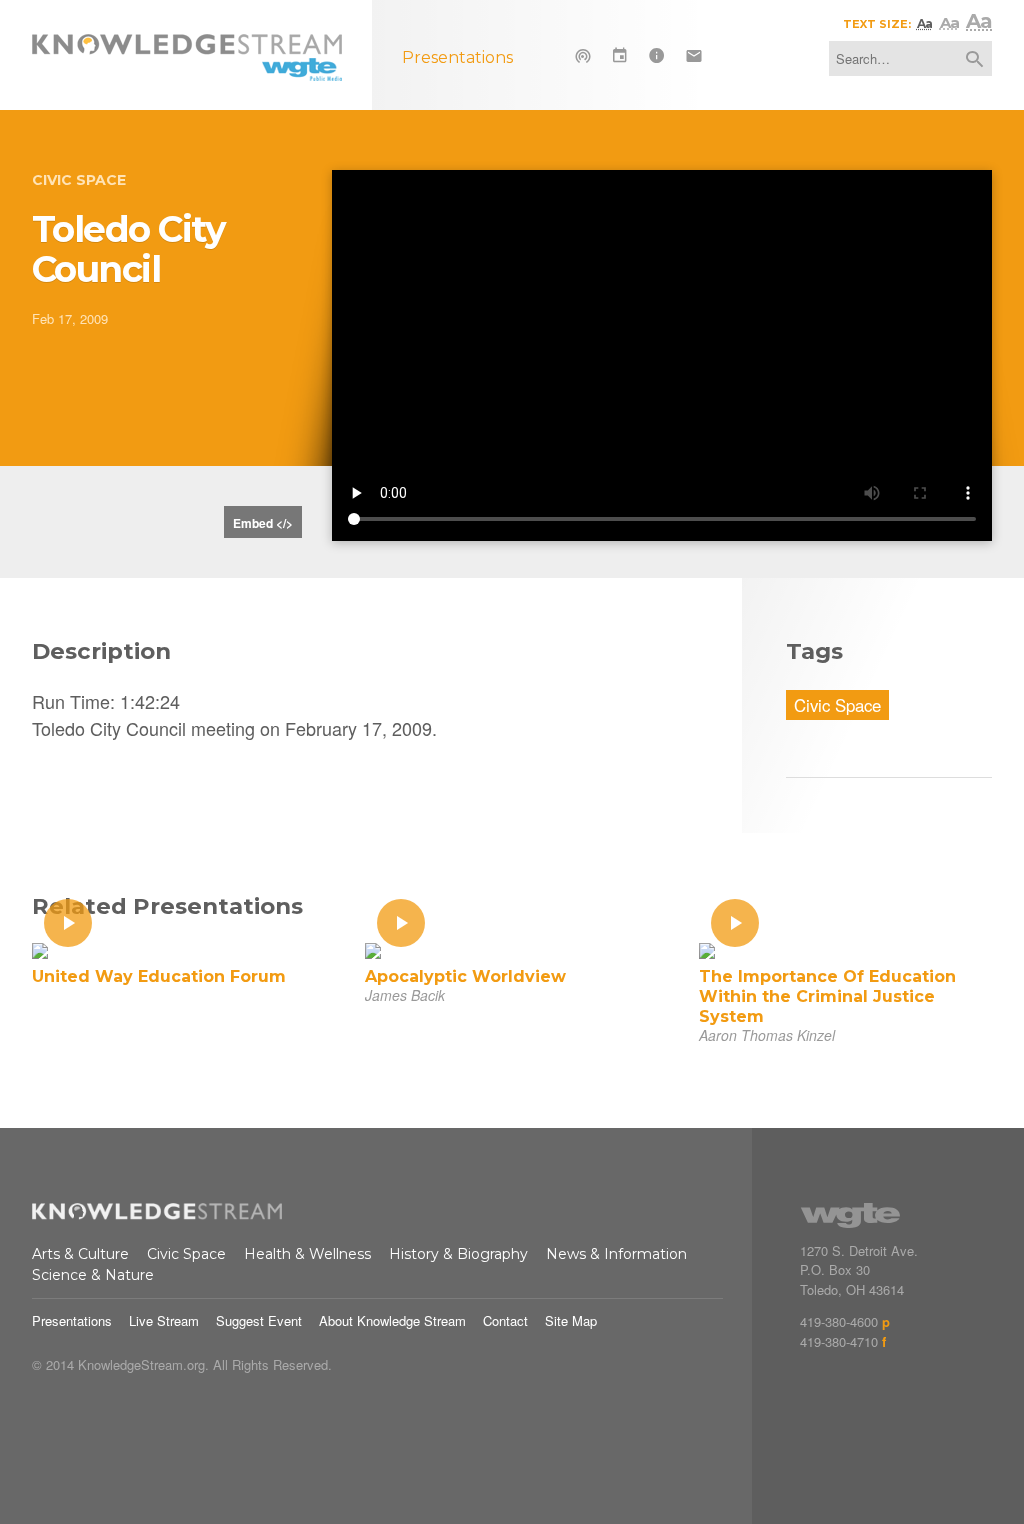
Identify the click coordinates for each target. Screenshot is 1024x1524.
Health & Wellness (307, 1254)
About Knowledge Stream (392, 1320)
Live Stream (164, 1320)
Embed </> (263, 523)
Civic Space (79, 180)
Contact (505, 1320)
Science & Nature (93, 1275)
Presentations (72, 1320)
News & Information (616, 1254)
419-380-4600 (839, 1321)
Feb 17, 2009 (70, 318)
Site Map (571, 1320)
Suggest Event (259, 1320)
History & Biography (458, 1254)
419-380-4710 (839, 1341)
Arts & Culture (80, 1254)
